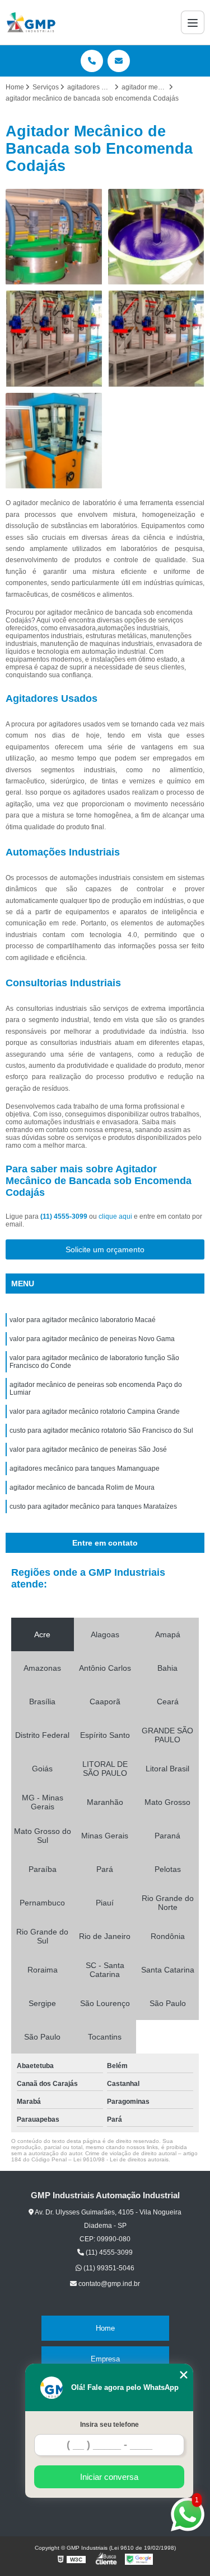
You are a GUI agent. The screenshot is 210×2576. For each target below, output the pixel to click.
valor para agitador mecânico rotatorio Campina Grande (95, 1411)
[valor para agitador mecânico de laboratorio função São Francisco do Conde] (157, 339)
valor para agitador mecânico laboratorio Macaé (83, 1320)
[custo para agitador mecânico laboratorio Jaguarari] (54, 441)
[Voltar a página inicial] (31, 22)
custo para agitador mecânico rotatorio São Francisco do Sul (101, 1430)
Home (105, 2328)
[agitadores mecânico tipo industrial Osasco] (54, 237)
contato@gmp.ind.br (108, 2284)
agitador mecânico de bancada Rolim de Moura (82, 1487)
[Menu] (193, 22)
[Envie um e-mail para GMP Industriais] (119, 61)
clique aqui (115, 1216)
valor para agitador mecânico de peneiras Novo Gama (92, 1339)
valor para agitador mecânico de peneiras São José (88, 1449)
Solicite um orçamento (105, 1249)
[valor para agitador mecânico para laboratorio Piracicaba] (54, 339)
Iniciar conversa (109, 2477)
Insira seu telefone (109, 2425)
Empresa (105, 2359)
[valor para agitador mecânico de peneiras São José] (157, 237)
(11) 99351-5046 (108, 2268)
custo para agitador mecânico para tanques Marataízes (93, 1506)
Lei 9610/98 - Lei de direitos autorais (121, 2159)
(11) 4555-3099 (65, 1216)
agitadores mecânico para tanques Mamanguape (85, 1468)
